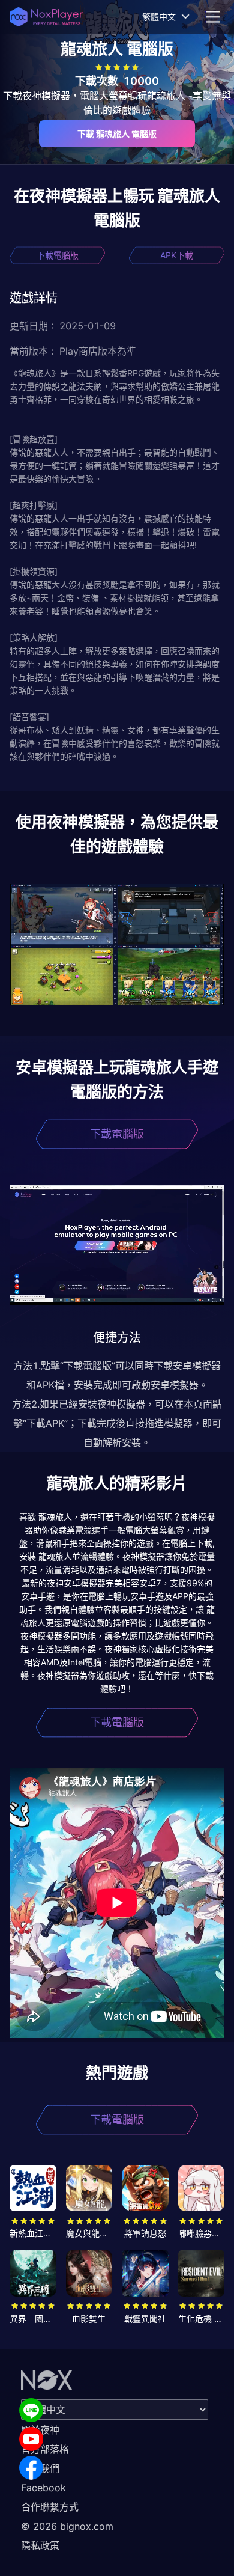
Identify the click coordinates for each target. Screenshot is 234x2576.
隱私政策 (40, 2545)
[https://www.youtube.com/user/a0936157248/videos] (31, 2439)
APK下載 (177, 255)
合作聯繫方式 (50, 2507)
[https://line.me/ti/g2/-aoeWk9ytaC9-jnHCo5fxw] (31, 2410)
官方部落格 (45, 2449)
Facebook (43, 2488)
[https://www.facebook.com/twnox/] (31, 2468)
